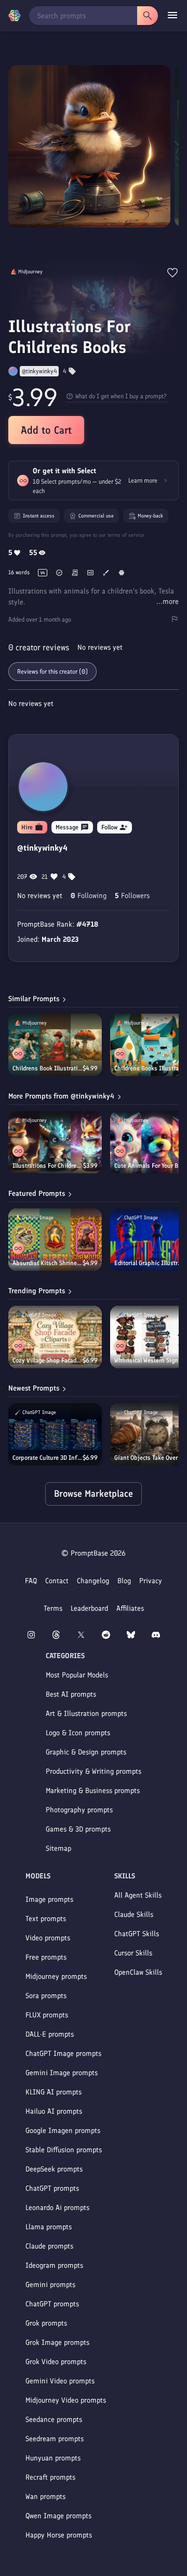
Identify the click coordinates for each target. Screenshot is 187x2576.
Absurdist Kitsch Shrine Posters (48, 1263)
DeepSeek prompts (54, 2169)
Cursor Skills (133, 1953)
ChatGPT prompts (52, 2188)
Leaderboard (89, 1608)
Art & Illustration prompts (86, 1714)
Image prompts (49, 1899)
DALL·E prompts (50, 2034)
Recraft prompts (50, 2477)
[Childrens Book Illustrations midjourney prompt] (55, 1045)
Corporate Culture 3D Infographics (48, 1458)
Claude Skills (134, 1915)
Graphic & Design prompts (86, 1752)
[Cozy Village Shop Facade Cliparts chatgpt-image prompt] (55, 1337)
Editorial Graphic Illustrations (150, 1263)
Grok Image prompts (57, 2343)
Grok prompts (46, 2323)
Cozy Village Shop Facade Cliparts (48, 1360)
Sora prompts (46, 1996)
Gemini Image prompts (62, 2073)
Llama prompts (49, 2227)
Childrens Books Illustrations (150, 1068)
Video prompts (48, 1938)
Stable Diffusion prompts (64, 2150)
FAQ (31, 1581)
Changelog (93, 1581)
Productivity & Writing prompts (94, 1771)
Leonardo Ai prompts (57, 2208)
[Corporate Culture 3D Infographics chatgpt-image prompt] (55, 1434)
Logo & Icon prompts (78, 1733)
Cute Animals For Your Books (150, 1166)
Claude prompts (49, 2246)
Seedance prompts (54, 2420)
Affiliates (130, 1608)
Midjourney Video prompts (66, 2400)
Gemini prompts (50, 2285)
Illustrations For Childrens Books (48, 1166)
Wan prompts (45, 2497)
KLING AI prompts (54, 2092)
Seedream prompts (55, 2439)
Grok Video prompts (56, 2362)
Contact (57, 1581)
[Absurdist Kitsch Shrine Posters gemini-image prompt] (55, 1240)
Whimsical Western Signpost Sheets (149, 1360)
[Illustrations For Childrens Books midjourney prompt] (55, 1142)
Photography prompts (79, 1810)
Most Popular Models (77, 1675)
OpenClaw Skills (138, 1972)
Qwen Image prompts (58, 2516)
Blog (124, 1581)
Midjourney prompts (56, 1977)
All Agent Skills (138, 1895)
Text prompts (46, 1919)
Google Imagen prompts (63, 2131)
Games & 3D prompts (78, 1829)
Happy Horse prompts (59, 2535)
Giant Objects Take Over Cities (149, 1458)
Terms (53, 1608)
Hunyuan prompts (53, 2458)
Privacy (151, 1581)
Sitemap (58, 1848)
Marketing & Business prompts (93, 1791)
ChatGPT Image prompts (63, 2054)
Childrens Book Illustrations (48, 1068)
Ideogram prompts (54, 2265)
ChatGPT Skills (137, 1934)
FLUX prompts (47, 2015)
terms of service (126, 535)
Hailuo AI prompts (54, 2111)
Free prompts (46, 1957)
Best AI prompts (71, 1694)
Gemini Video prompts (60, 2381)
